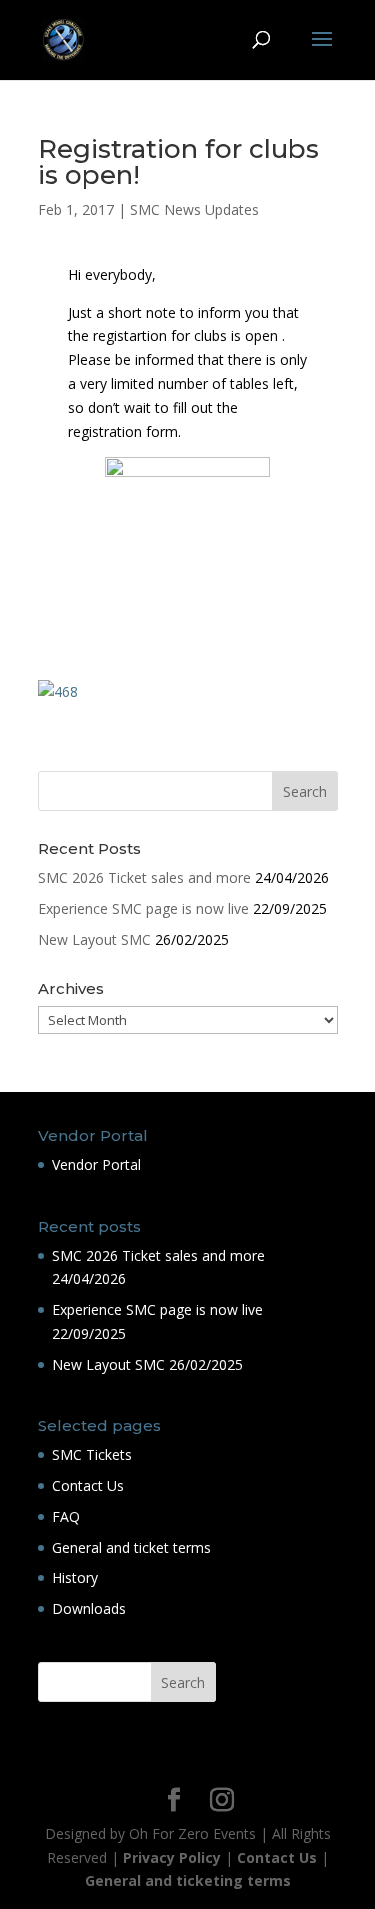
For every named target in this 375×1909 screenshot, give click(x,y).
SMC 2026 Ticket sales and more (144, 877)
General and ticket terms (131, 1547)
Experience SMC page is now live (143, 908)
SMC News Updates (194, 209)
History (75, 1577)
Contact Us (88, 1485)
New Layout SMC (94, 939)
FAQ (66, 1516)
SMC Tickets (92, 1454)
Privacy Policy (172, 1857)
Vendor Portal (96, 1164)
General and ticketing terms (188, 1880)
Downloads (89, 1608)
